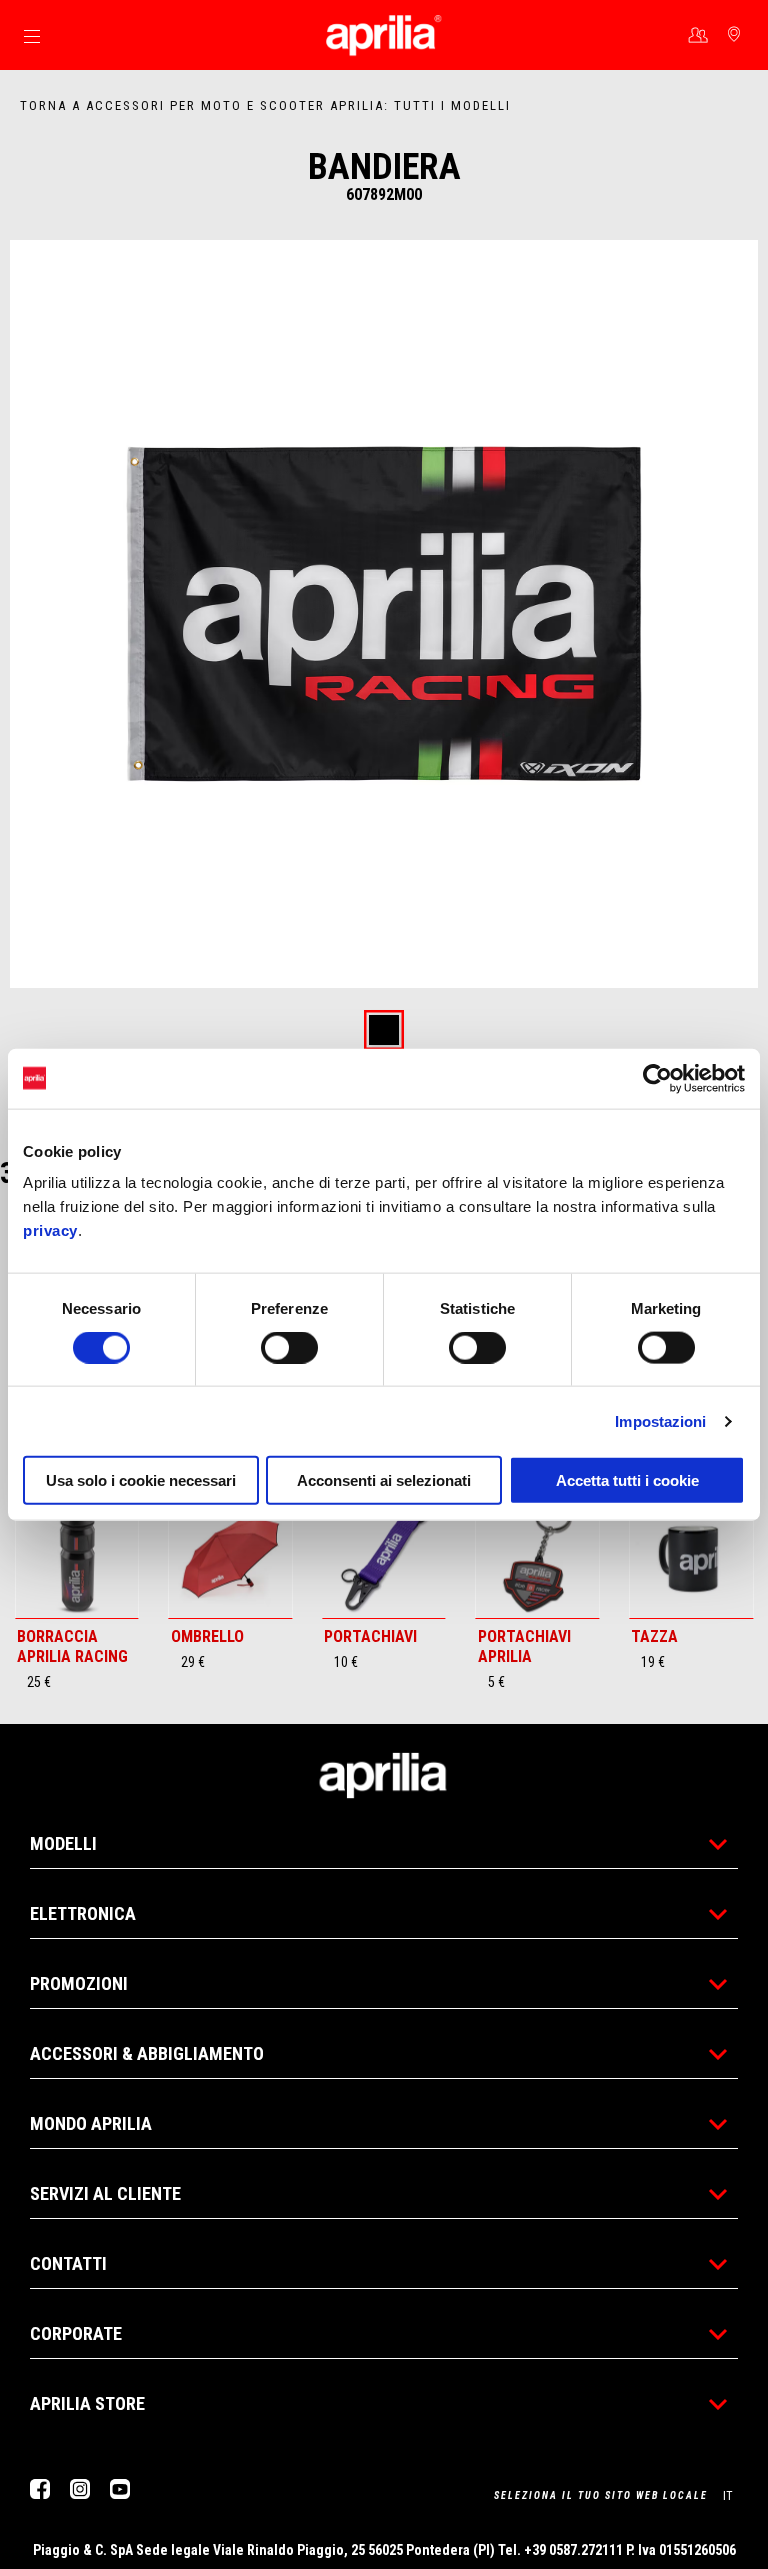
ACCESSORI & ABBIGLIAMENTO (147, 2053)
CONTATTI (68, 2263)
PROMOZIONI (79, 1983)
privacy (50, 1230)
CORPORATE (76, 2333)
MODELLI (63, 1843)
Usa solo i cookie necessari (141, 1480)
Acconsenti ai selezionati (384, 1480)
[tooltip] (384, 1031)
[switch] (289, 1347)
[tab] (384, 1031)
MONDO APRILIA (91, 2123)
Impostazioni (660, 1420)
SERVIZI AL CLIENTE (105, 2193)
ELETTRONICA (83, 1913)
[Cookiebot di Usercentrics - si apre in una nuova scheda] (657, 1078)
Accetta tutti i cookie (627, 1480)
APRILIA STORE (87, 2403)
